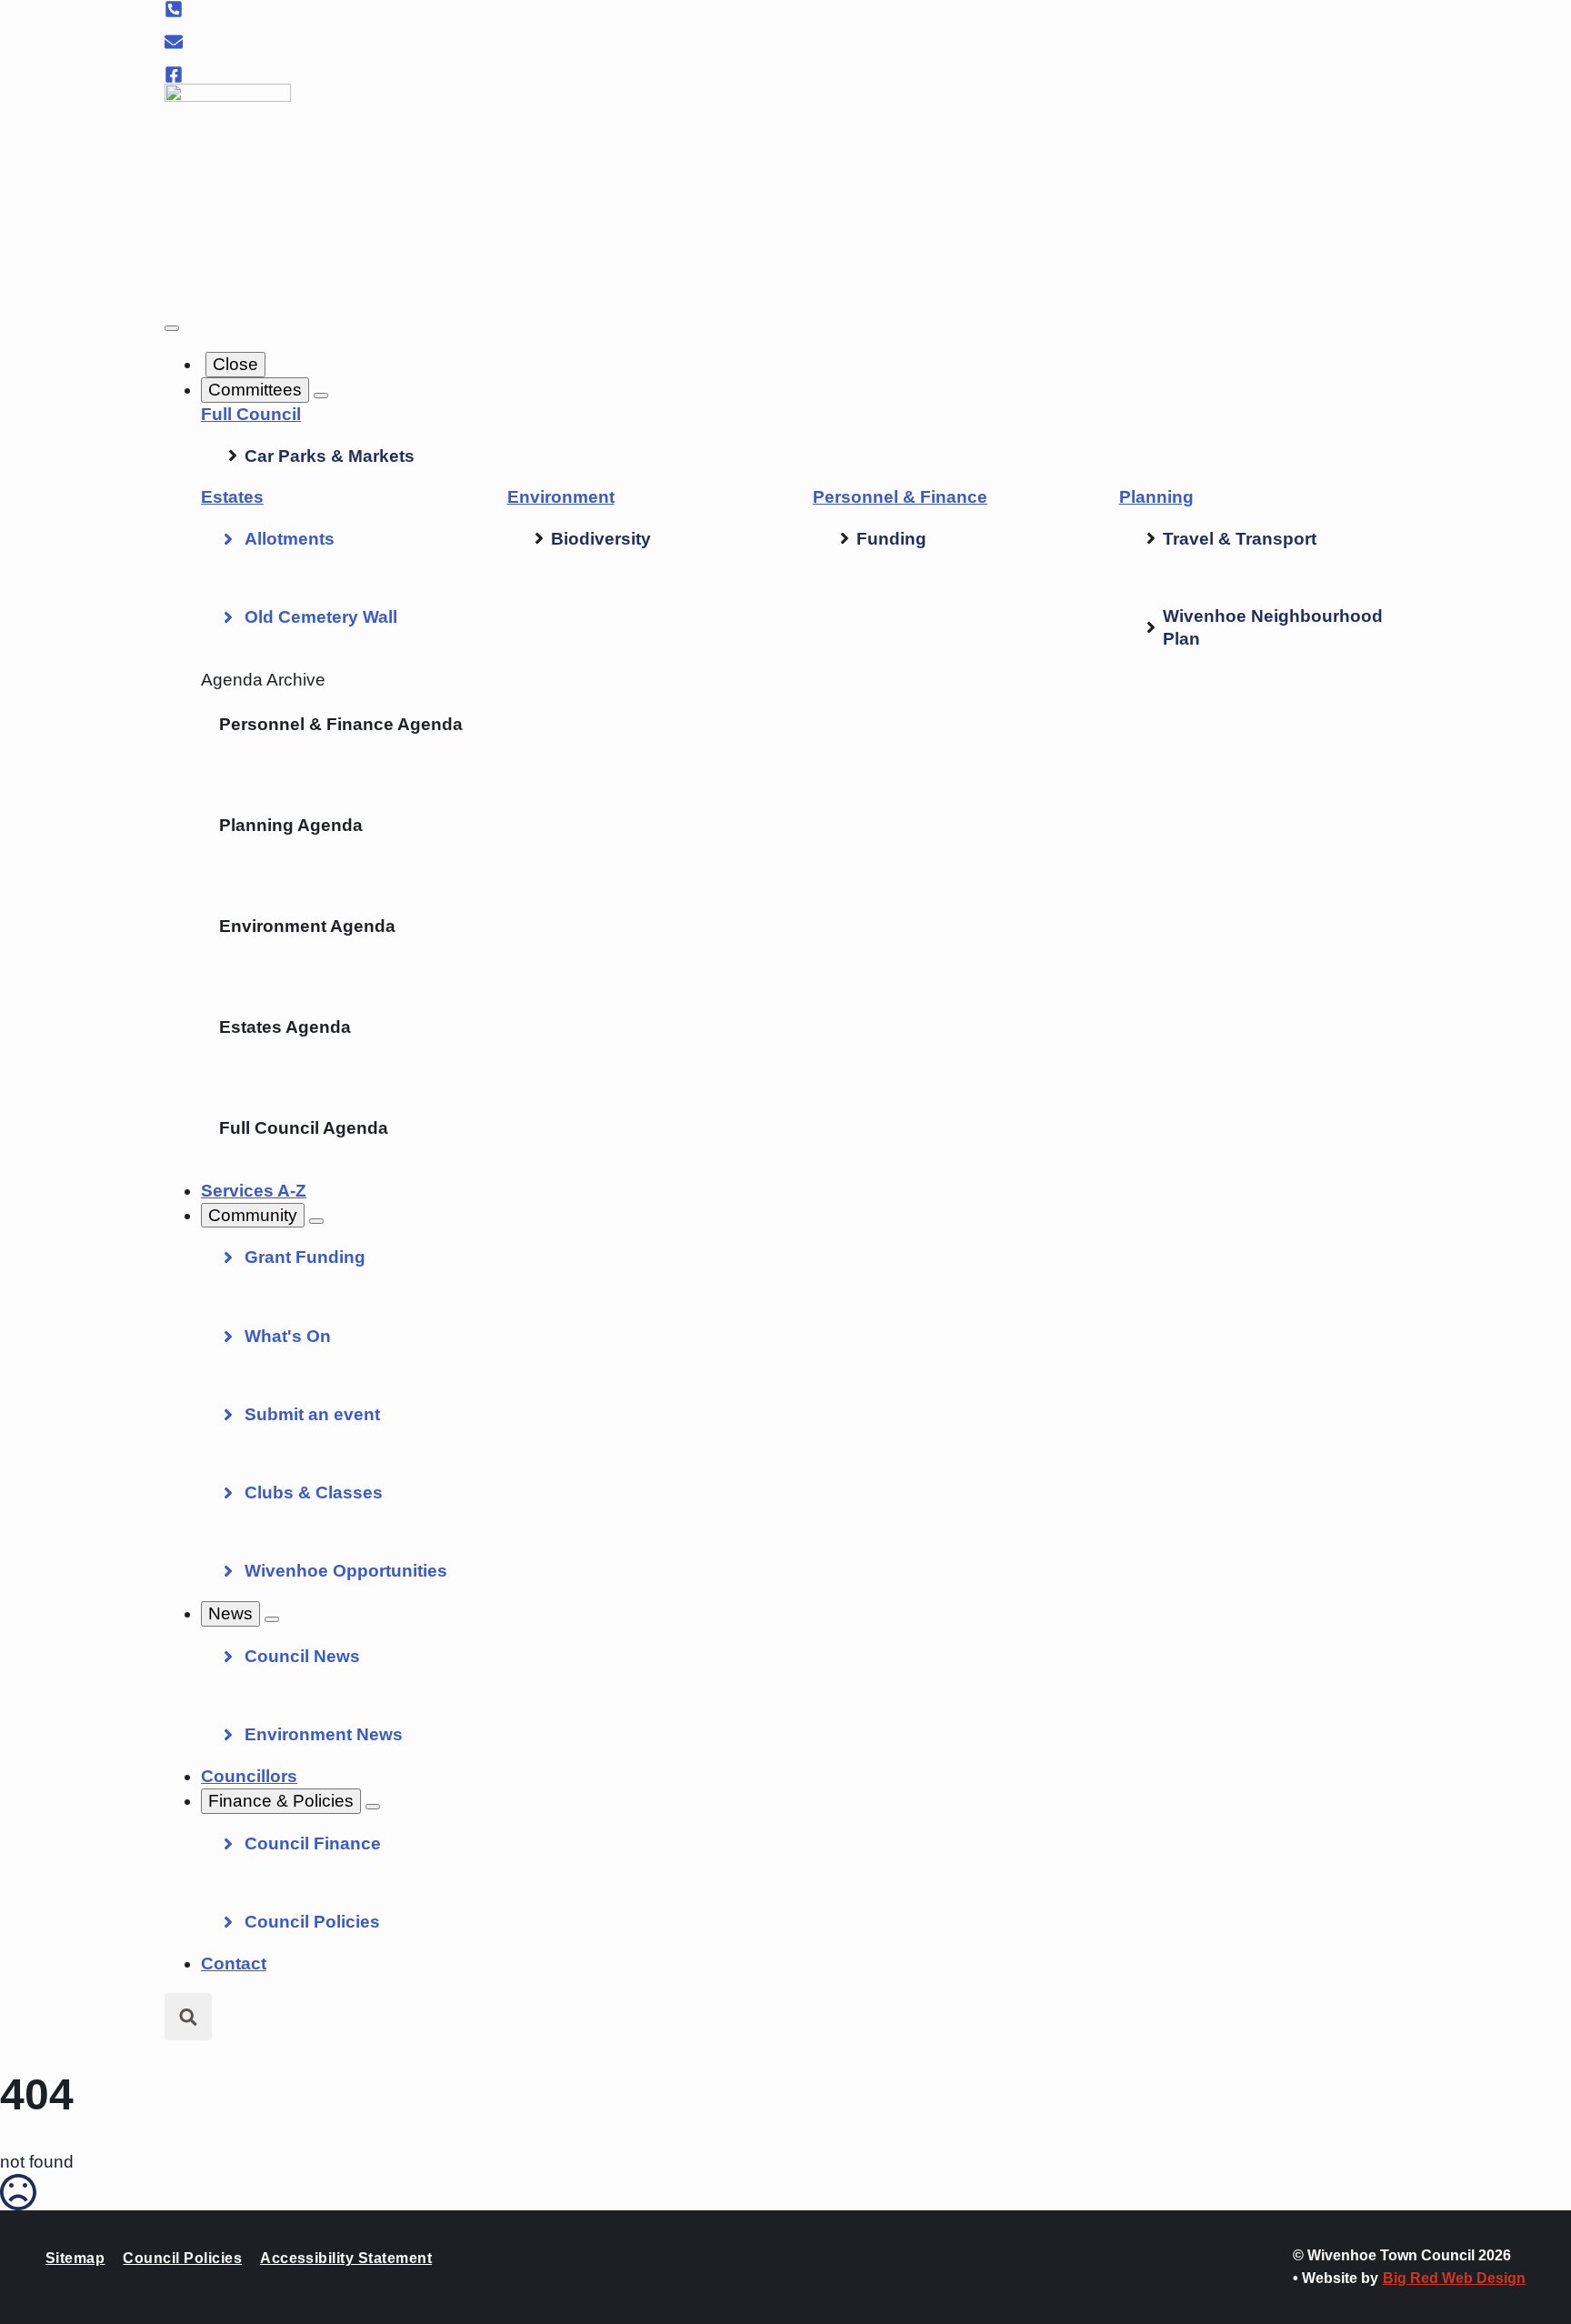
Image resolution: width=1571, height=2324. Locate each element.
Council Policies (182, 2258)
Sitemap (75, 2258)
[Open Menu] (172, 328)
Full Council (251, 414)
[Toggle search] (188, 2017)
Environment (561, 497)
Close (235, 364)
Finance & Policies (281, 1801)
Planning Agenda (291, 825)
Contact (234, 1963)
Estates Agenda (285, 1027)
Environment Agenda (307, 926)
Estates (232, 497)
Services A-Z (254, 1191)
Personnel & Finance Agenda (341, 724)
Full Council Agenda (304, 1128)
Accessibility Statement (346, 2258)
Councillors (249, 1776)
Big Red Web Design (1454, 2278)
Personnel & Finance (900, 497)
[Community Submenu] (316, 1221)
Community (253, 1215)
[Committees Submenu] (321, 396)
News (230, 1613)
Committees (255, 390)
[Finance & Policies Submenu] (373, 1807)
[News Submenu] (272, 1619)
